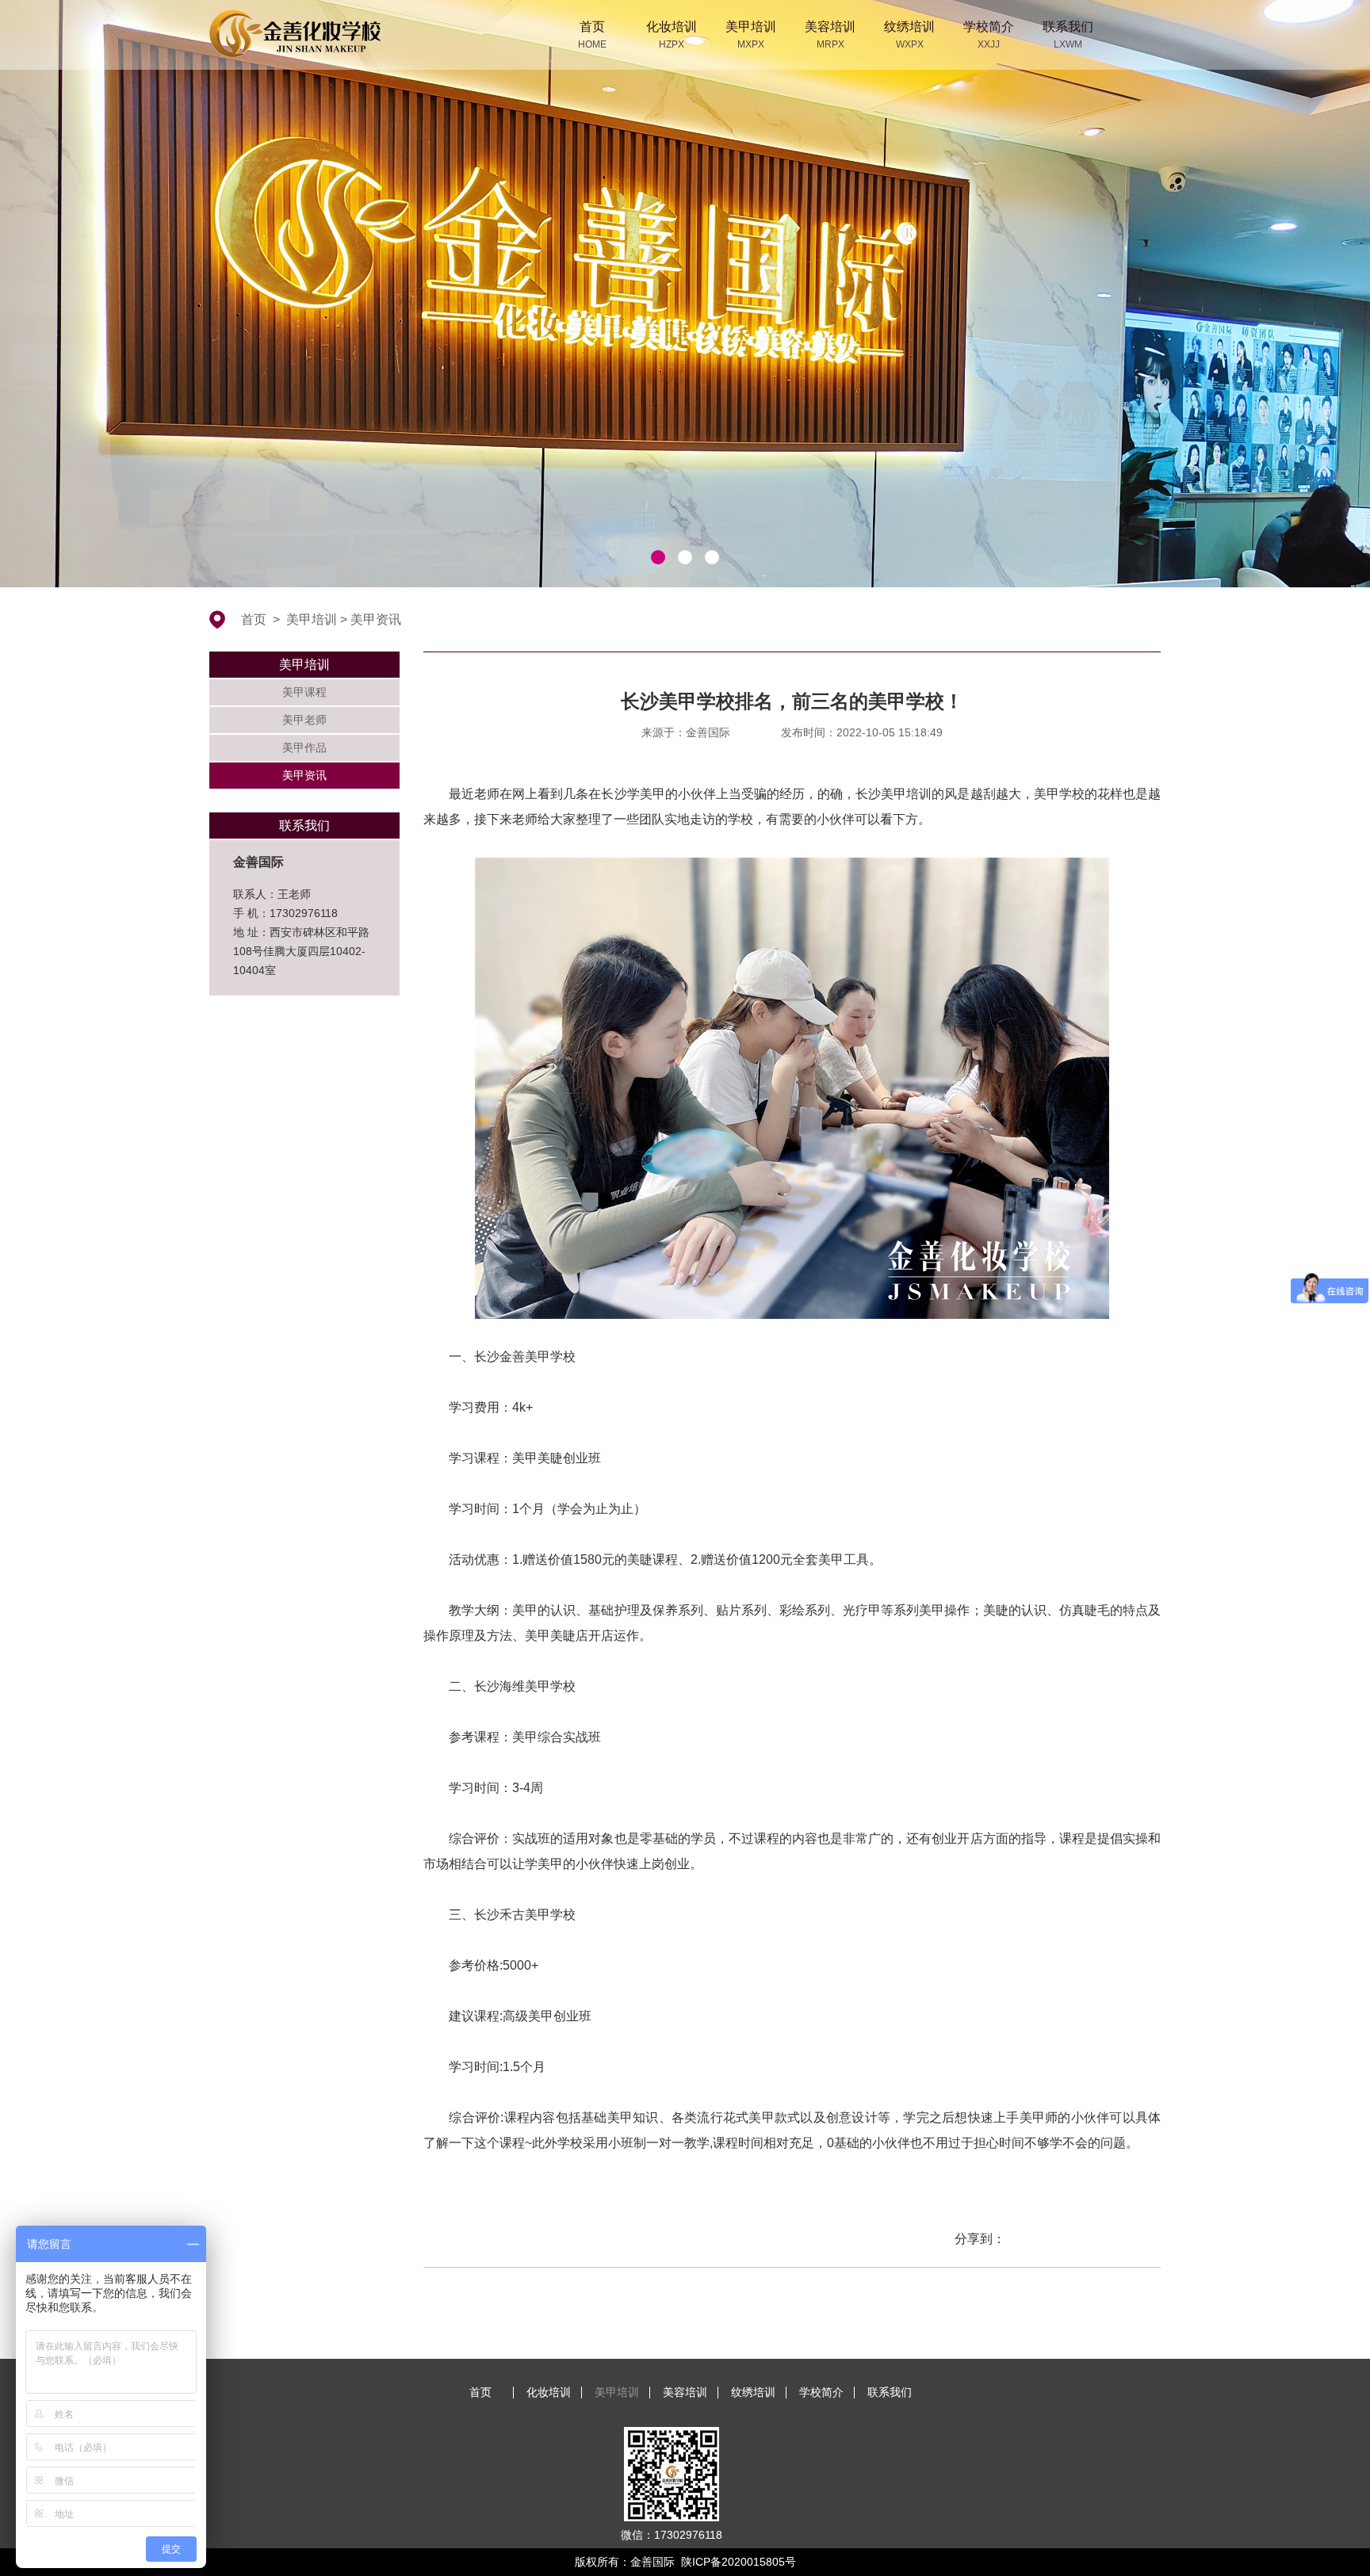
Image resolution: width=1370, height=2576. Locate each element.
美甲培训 (312, 619)
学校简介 (821, 2392)
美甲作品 (304, 747)
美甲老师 (304, 720)
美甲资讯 (376, 619)
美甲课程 (304, 692)
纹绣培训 (753, 2392)
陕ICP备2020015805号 (739, 2562)
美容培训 (685, 2392)
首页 (254, 619)
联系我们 (890, 2392)
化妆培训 (549, 2392)
